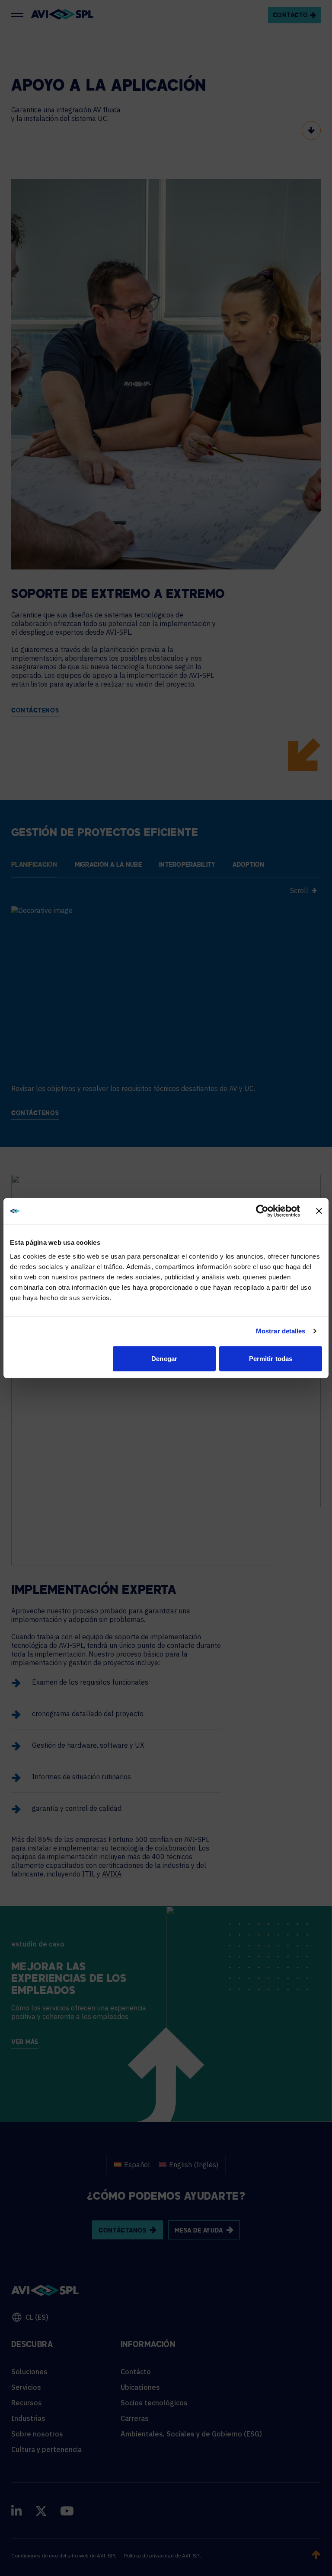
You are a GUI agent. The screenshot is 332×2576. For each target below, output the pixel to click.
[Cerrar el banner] (319, 1211)
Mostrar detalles (281, 1331)
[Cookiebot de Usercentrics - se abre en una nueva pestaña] (262, 1211)
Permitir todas (271, 1358)
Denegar (164, 1358)
